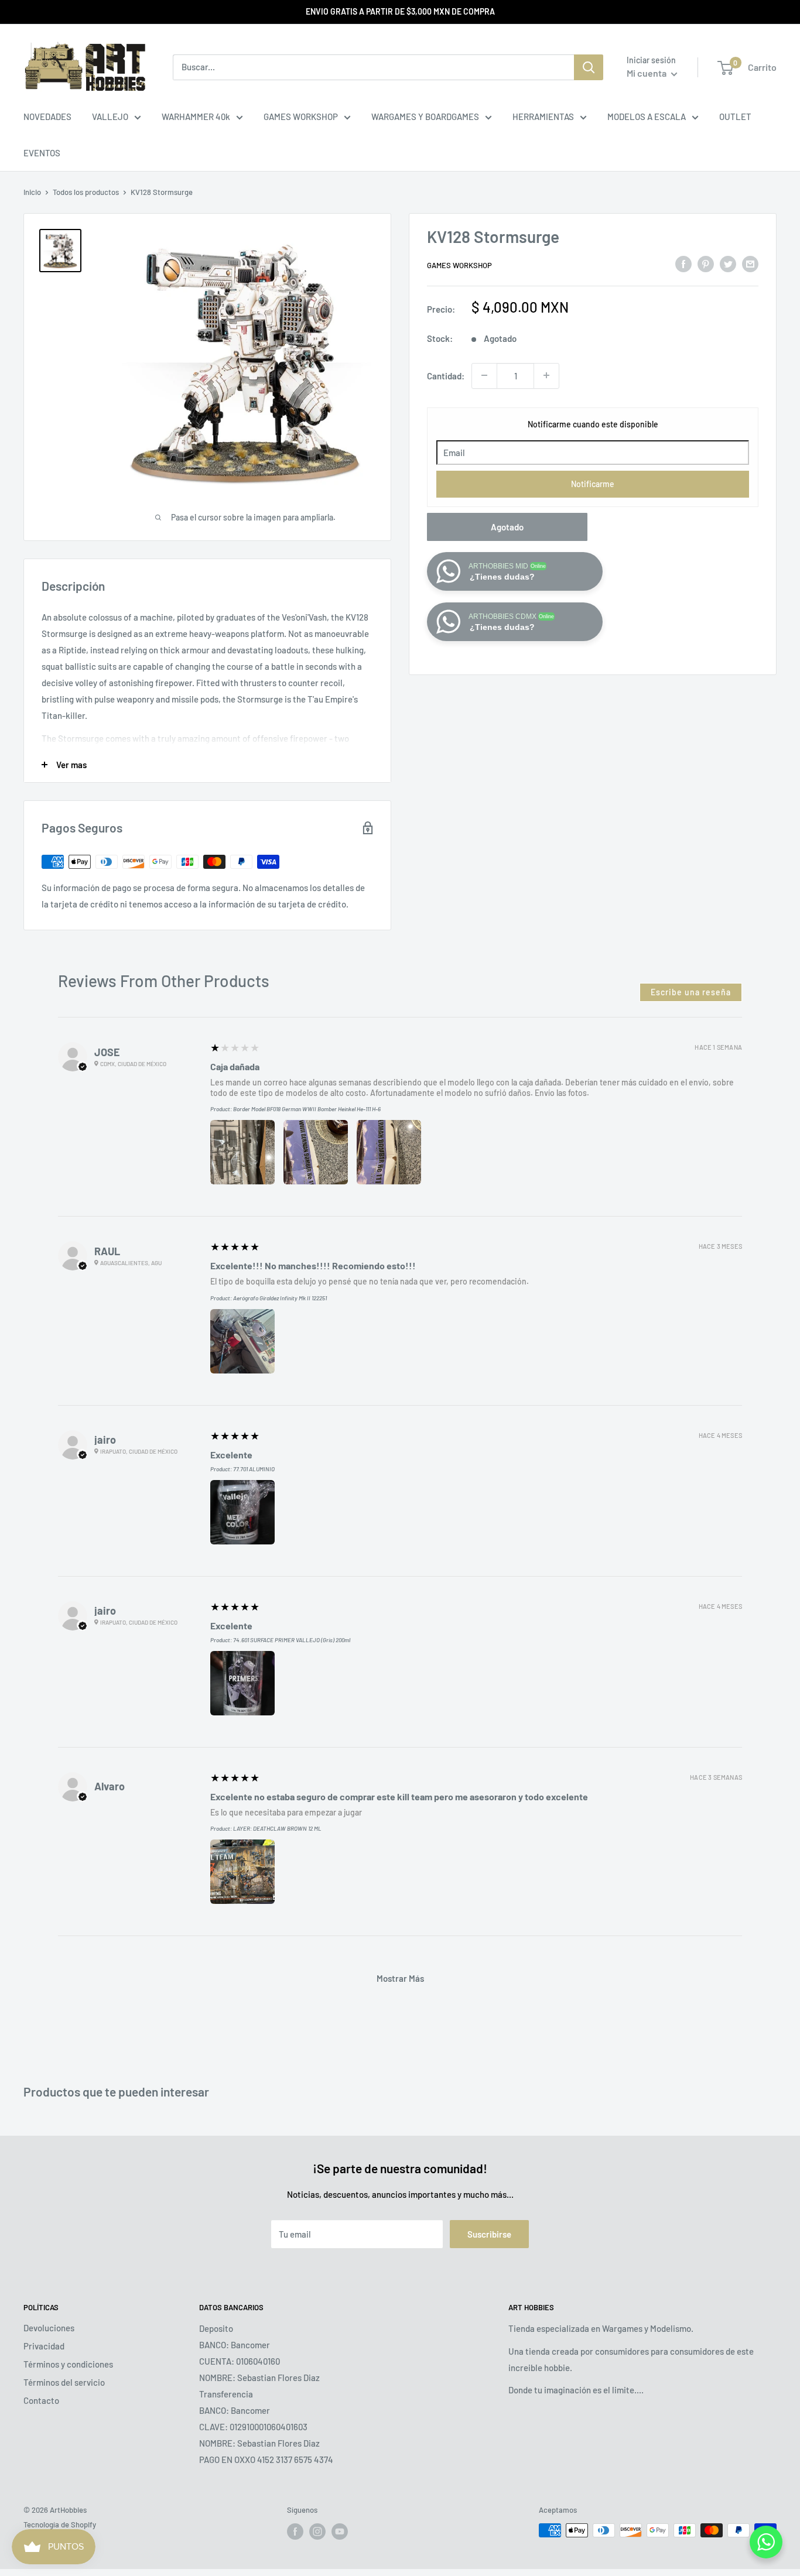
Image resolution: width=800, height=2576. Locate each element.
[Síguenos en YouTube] (340, 2532)
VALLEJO (110, 117)
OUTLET (735, 117)
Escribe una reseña (691, 992)
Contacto (41, 2400)
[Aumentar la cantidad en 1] (546, 375)
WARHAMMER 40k (196, 117)
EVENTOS (42, 153)
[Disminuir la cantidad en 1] (484, 375)
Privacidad (44, 2346)
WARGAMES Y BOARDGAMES (425, 117)
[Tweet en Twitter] (728, 263)
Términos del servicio (64, 2382)
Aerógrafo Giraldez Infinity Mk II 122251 (280, 1298)
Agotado (507, 526)
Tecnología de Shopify (60, 2524)
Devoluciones (49, 2328)
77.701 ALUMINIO (254, 1469)
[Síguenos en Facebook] (295, 2532)
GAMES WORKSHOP (301, 117)
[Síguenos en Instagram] (317, 2532)
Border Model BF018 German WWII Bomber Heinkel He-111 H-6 (307, 1109)
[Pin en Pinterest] (706, 263)
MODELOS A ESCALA (647, 117)
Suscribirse (489, 2234)
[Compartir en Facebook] (683, 263)
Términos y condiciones (68, 2364)
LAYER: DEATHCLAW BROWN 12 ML (277, 1828)
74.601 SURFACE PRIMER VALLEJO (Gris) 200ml (292, 1640)
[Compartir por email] (750, 263)
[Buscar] (589, 67)
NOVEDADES (47, 117)
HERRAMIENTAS (543, 117)
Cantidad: (446, 375)
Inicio (32, 192)
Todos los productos (86, 192)
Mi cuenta (647, 73)
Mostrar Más (400, 1978)
